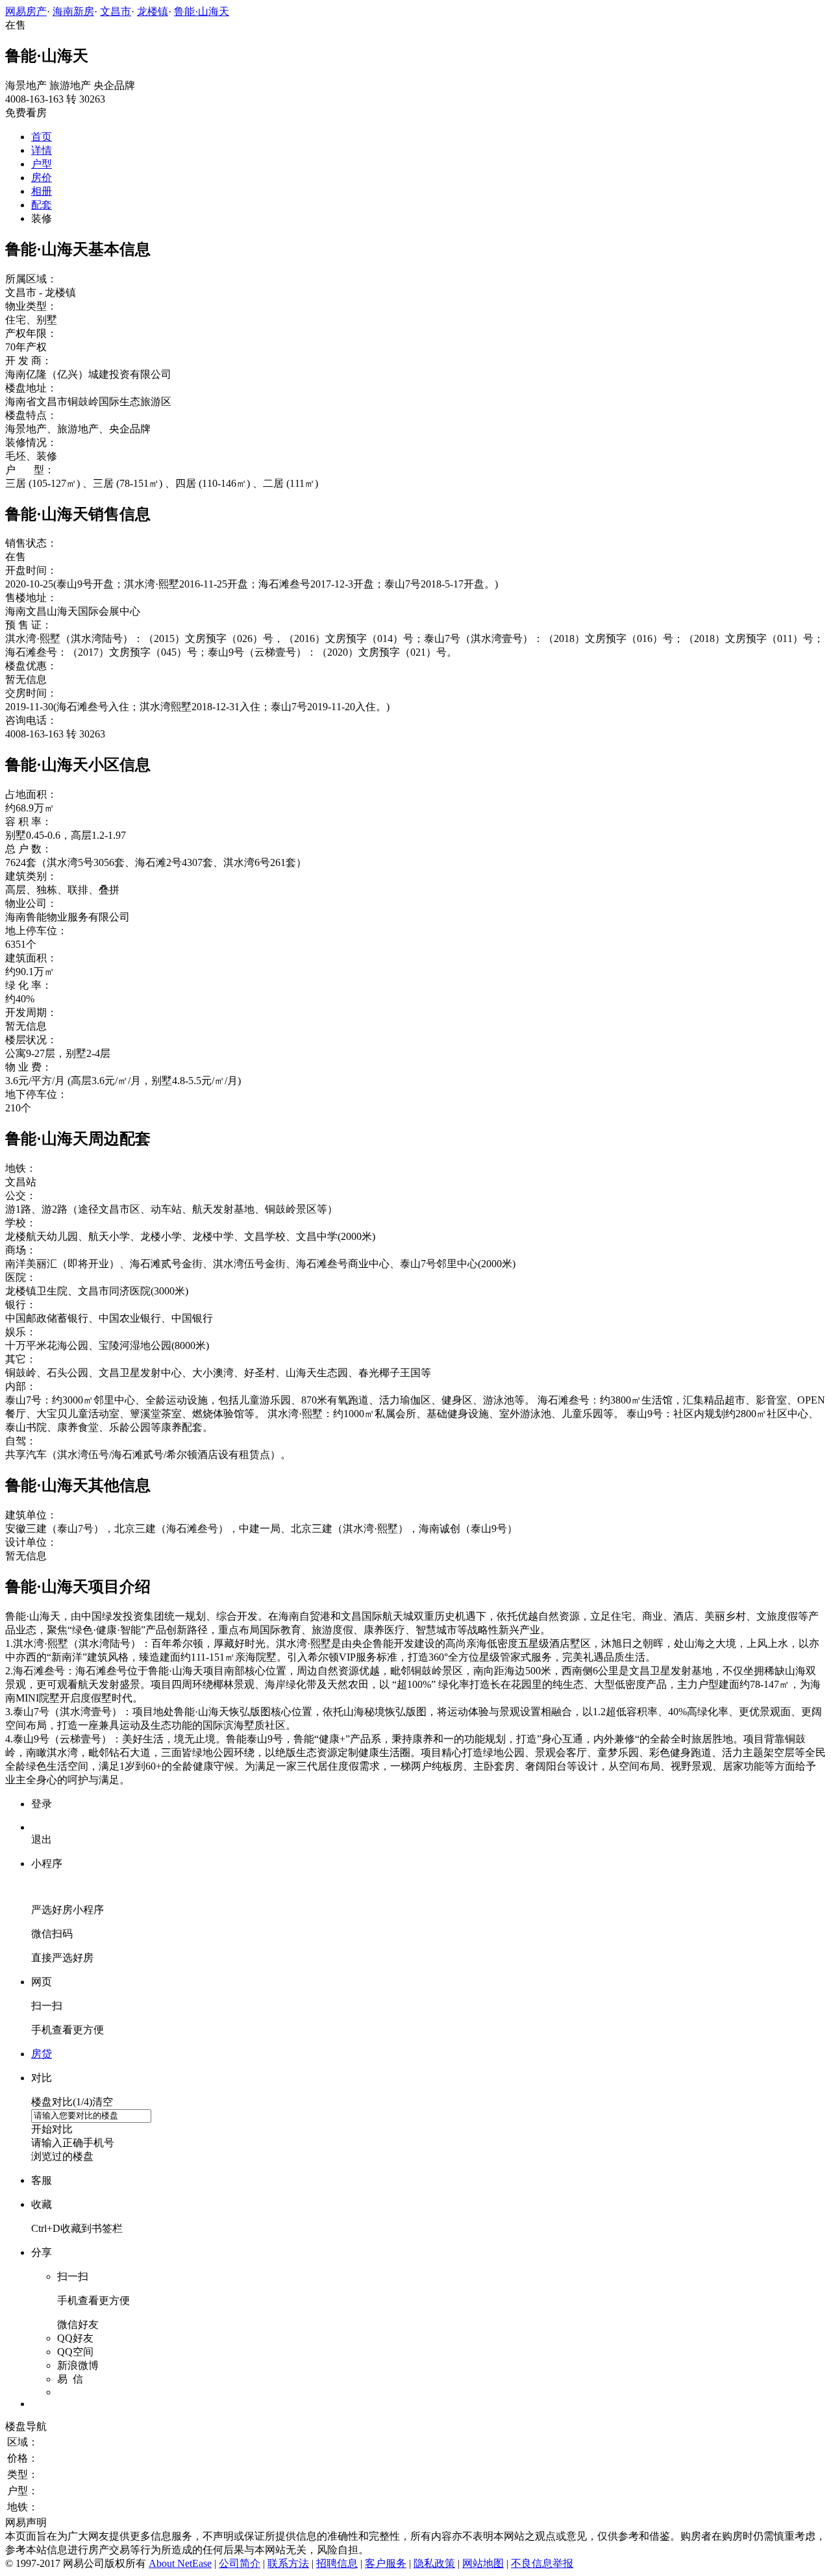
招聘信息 (337, 2563)
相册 (42, 191)
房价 (42, 178)
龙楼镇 (153, 11)
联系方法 (288, 2563)
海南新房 (73, 11)
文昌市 (116, 11)
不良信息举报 (542, 2563)
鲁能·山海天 (202, 11)
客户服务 (386, 2563)
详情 (42, 150)
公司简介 (240, 2563)
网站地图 (483, 2563)
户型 (42, 164)
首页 (42, 137)
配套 (42, 205)
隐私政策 (434, 2563)
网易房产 (26, 11)
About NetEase (180, 2563)
